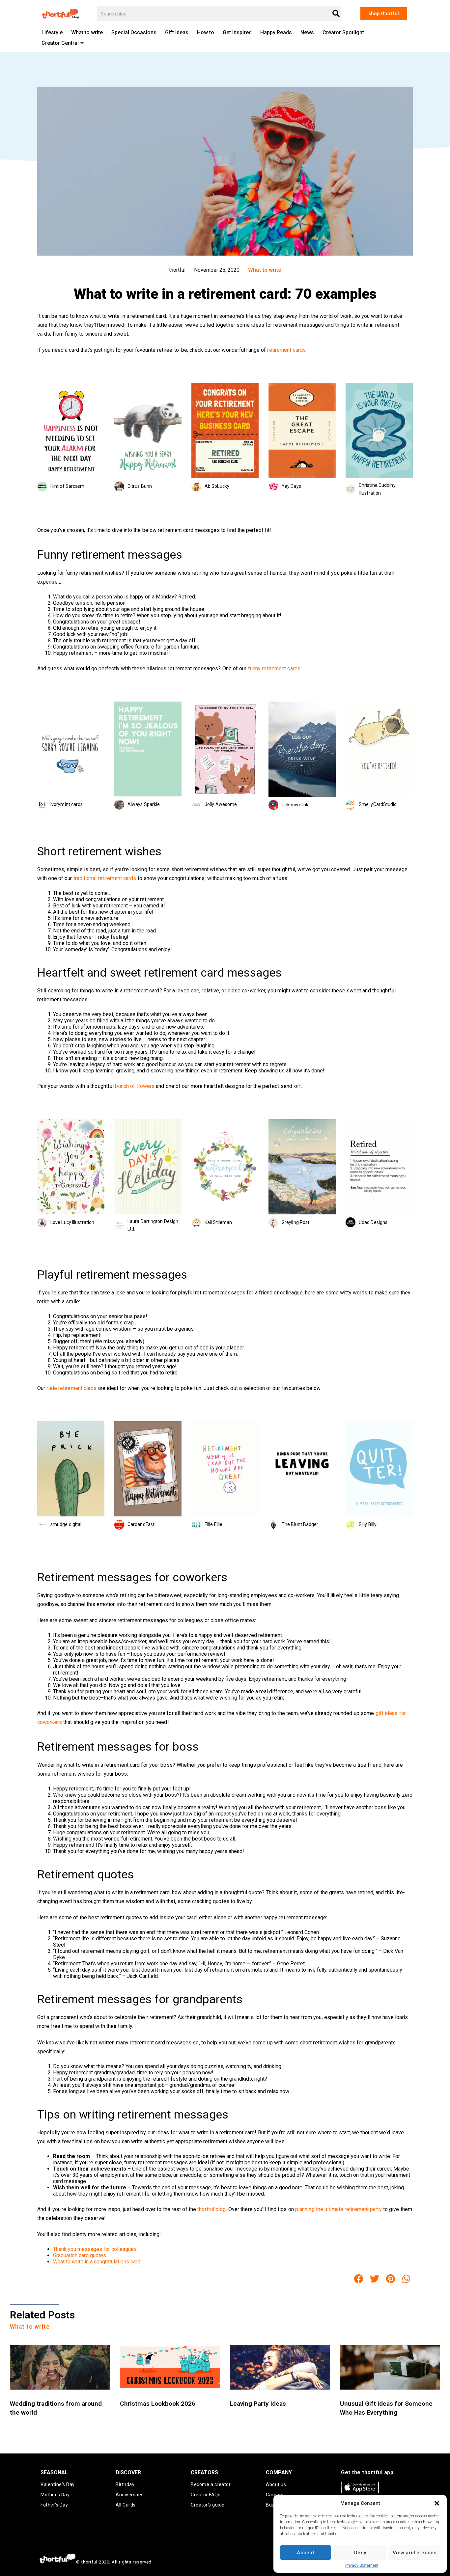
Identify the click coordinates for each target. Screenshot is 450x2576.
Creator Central (60, 43)
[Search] (336, 14)
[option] (71, 437)
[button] (437, 2503)
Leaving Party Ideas (258, 2404)
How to (206, 32)
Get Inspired (237, 32)
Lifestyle (52, 32)
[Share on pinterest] (391, 2279)
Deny (360, 2553)
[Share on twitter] (375, 2279)
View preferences (415, 2553)
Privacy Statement (362, 2565)
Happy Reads (276, 32)
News (307, 32)
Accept (306, 2553)
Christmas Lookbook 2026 (158, 2404)
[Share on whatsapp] (407, 2279)
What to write (87, 32)
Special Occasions (134, 32)
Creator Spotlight (343, 32)
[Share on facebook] (359, 2279)
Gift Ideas (177, 32)
